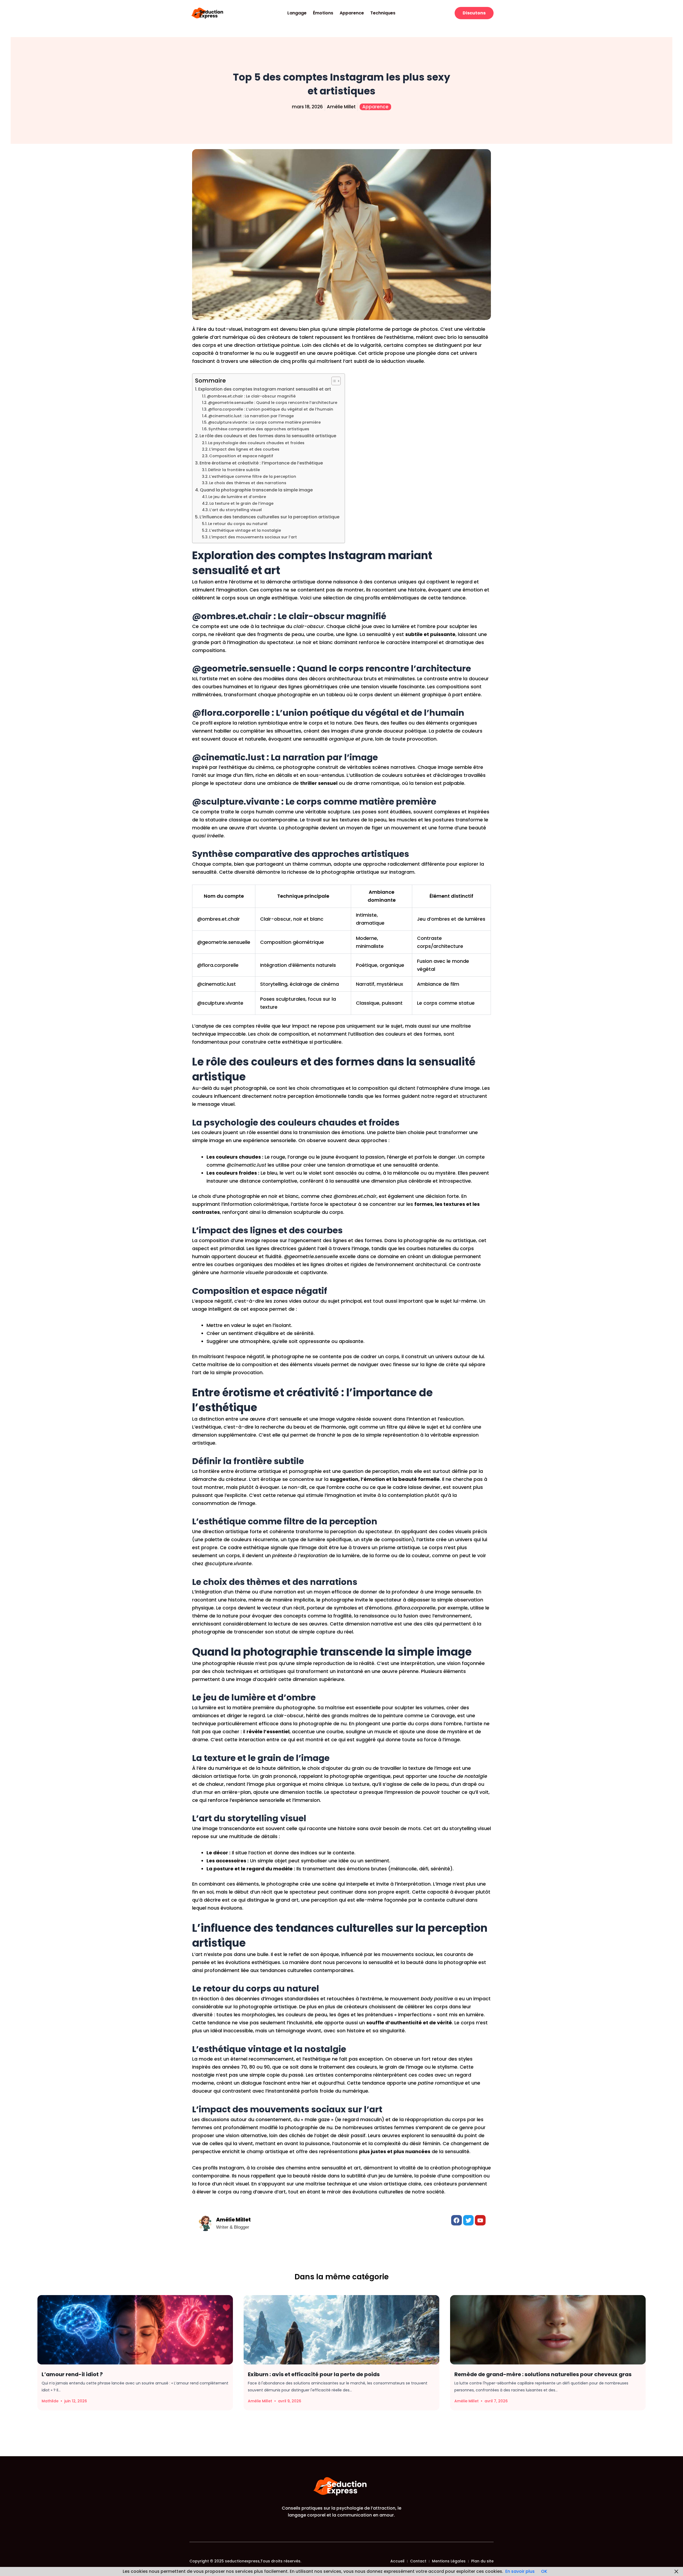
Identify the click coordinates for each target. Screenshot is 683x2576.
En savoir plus (520, 2571)
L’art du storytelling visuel (236, 510)
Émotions (323, 13)
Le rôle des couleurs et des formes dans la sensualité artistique (268, 436)
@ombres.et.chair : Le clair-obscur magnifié (251, 396)
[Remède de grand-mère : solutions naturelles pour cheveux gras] (548, 2330)
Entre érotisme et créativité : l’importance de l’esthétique (261, 463)
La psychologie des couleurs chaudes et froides (256, 443)
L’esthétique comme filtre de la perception (253, 476)
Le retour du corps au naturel (238, 524)
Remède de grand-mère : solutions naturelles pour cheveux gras (543, 2374)
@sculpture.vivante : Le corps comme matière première (264, 422)
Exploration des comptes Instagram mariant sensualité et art (265, 389)
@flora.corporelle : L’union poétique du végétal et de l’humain (271, 409)
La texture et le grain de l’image (241, 503)
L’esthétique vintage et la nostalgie (245, 530)
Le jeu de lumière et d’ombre (237, 497)
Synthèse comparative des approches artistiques (259, 429)
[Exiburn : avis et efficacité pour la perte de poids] (341, 2330)
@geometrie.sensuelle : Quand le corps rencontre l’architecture (273, 403)
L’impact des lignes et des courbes (244, 449)
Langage (297, 13)
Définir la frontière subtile (234, 470)
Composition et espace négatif (241, 456)
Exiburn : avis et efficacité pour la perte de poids (314, 2374)
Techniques (383, 13)
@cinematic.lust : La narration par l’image (251, 416)
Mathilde (50, 2401)
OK (544, 2571)
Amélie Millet (260, 2401)
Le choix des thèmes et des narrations (248, 483)
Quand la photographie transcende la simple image (256, 490)
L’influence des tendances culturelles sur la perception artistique (269, 517)
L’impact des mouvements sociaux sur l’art (253, 537)
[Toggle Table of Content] (333, 381)
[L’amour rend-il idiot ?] (135, 2330)
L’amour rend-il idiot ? (72, 2374)
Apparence (352, 13)
